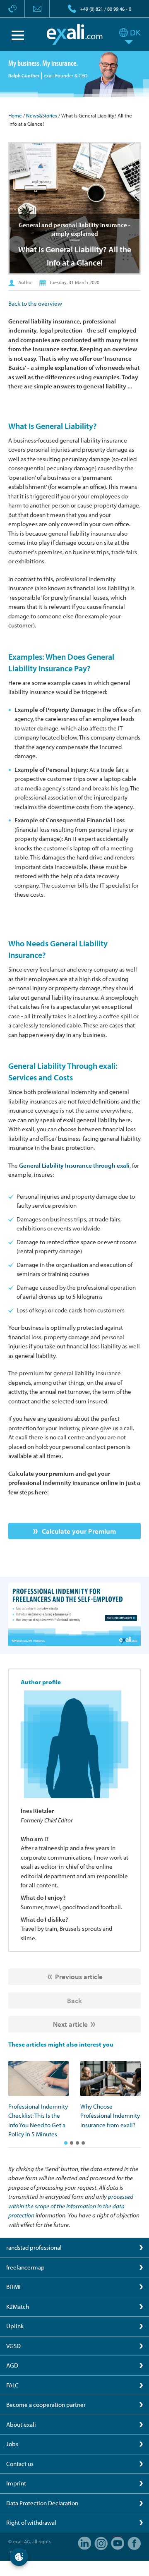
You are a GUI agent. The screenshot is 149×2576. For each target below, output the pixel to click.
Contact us (20, 2464)
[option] (38, 2100)
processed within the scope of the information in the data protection (71, 2206)
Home (15, 115)
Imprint (16, 2483)
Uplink (15, 2326)
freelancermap (25, 2267)
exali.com (75, 34)
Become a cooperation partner (46, 2405)
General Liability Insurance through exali (74, 1165)
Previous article (79, 1976)
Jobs (12, 2444)
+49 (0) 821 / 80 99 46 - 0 (106, 9)
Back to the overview (35, 303)
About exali (21, 2424)
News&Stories (42, 115)
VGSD (13, 2346)
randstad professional (34, 2247)
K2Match (18, 2307)
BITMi (13, 2287)
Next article (70, 2024)
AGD (12, 2365)
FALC (12, 2385)
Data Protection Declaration (42, 2503)
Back (74, 2000)
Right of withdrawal (31, 2522)
